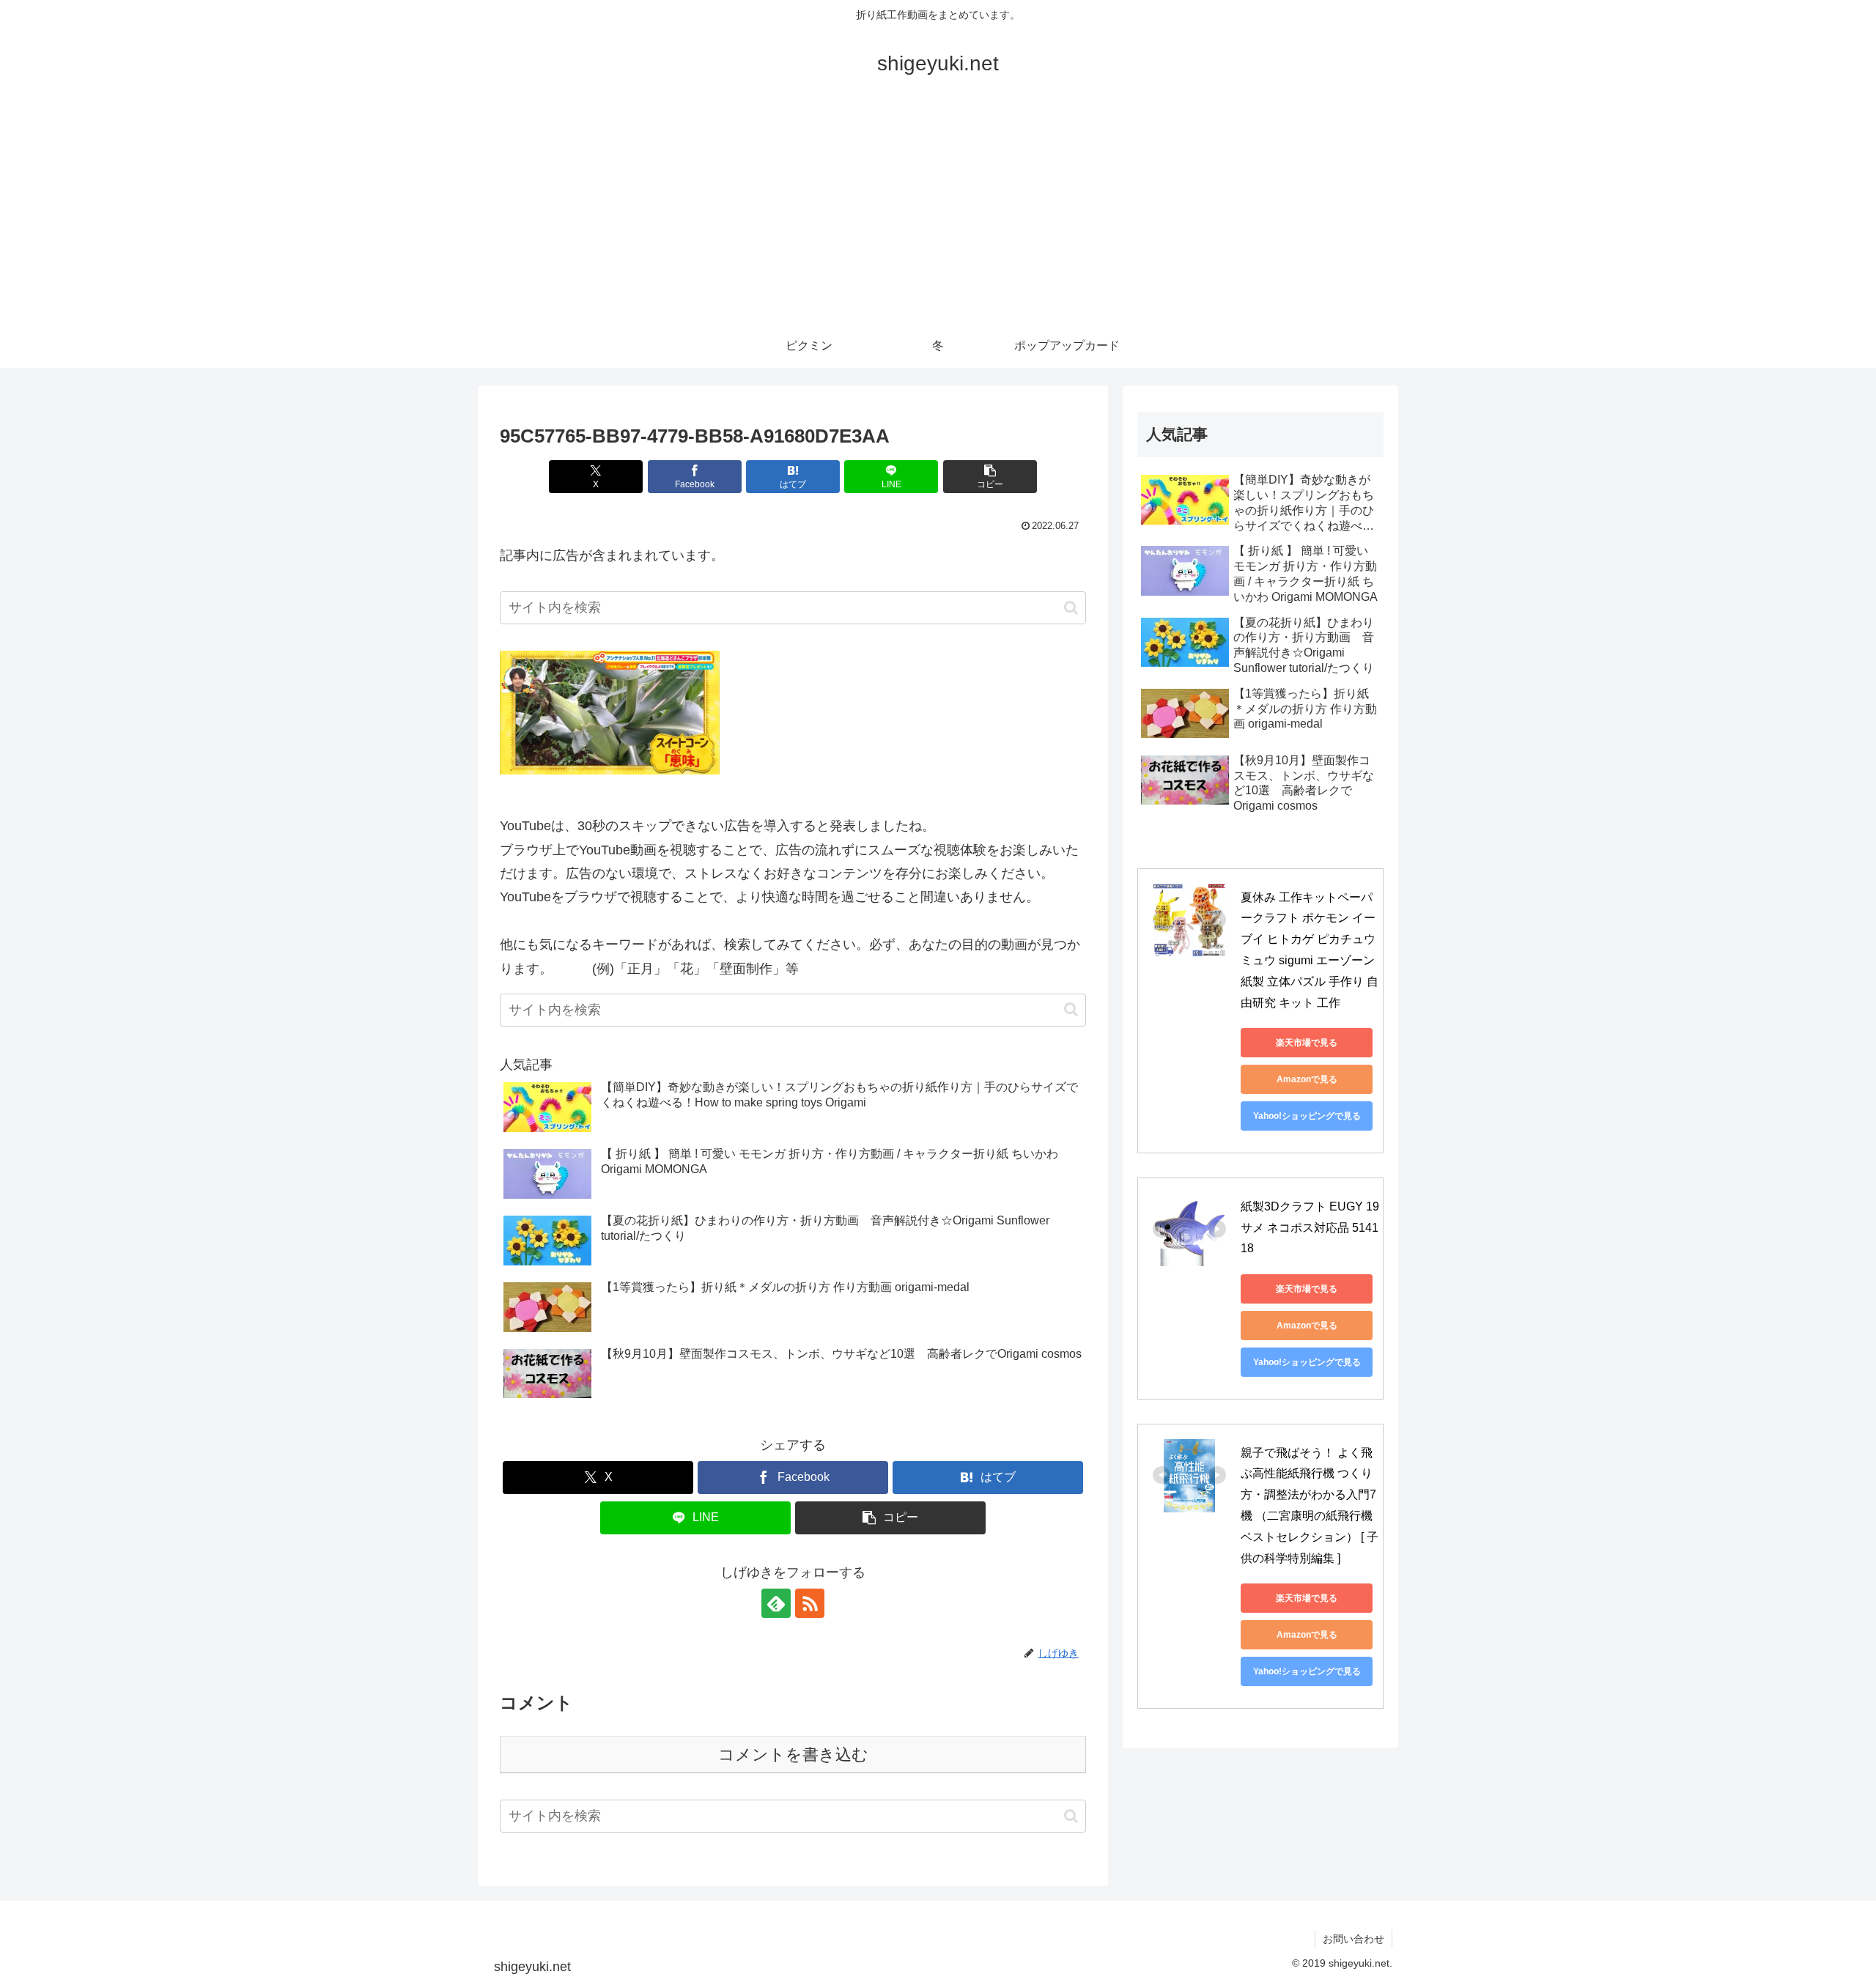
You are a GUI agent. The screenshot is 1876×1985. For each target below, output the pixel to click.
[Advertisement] (938, 214)
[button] (990, 477)
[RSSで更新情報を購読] (810, 1603)
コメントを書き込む (793, 1755)
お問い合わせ (1354, 1939)
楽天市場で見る (1307, 1043)
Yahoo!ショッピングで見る (1307, 1116)
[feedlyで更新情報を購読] (776, 1603)
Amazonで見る (1307, 1079)
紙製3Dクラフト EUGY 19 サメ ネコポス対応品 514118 (1311, 1228)
